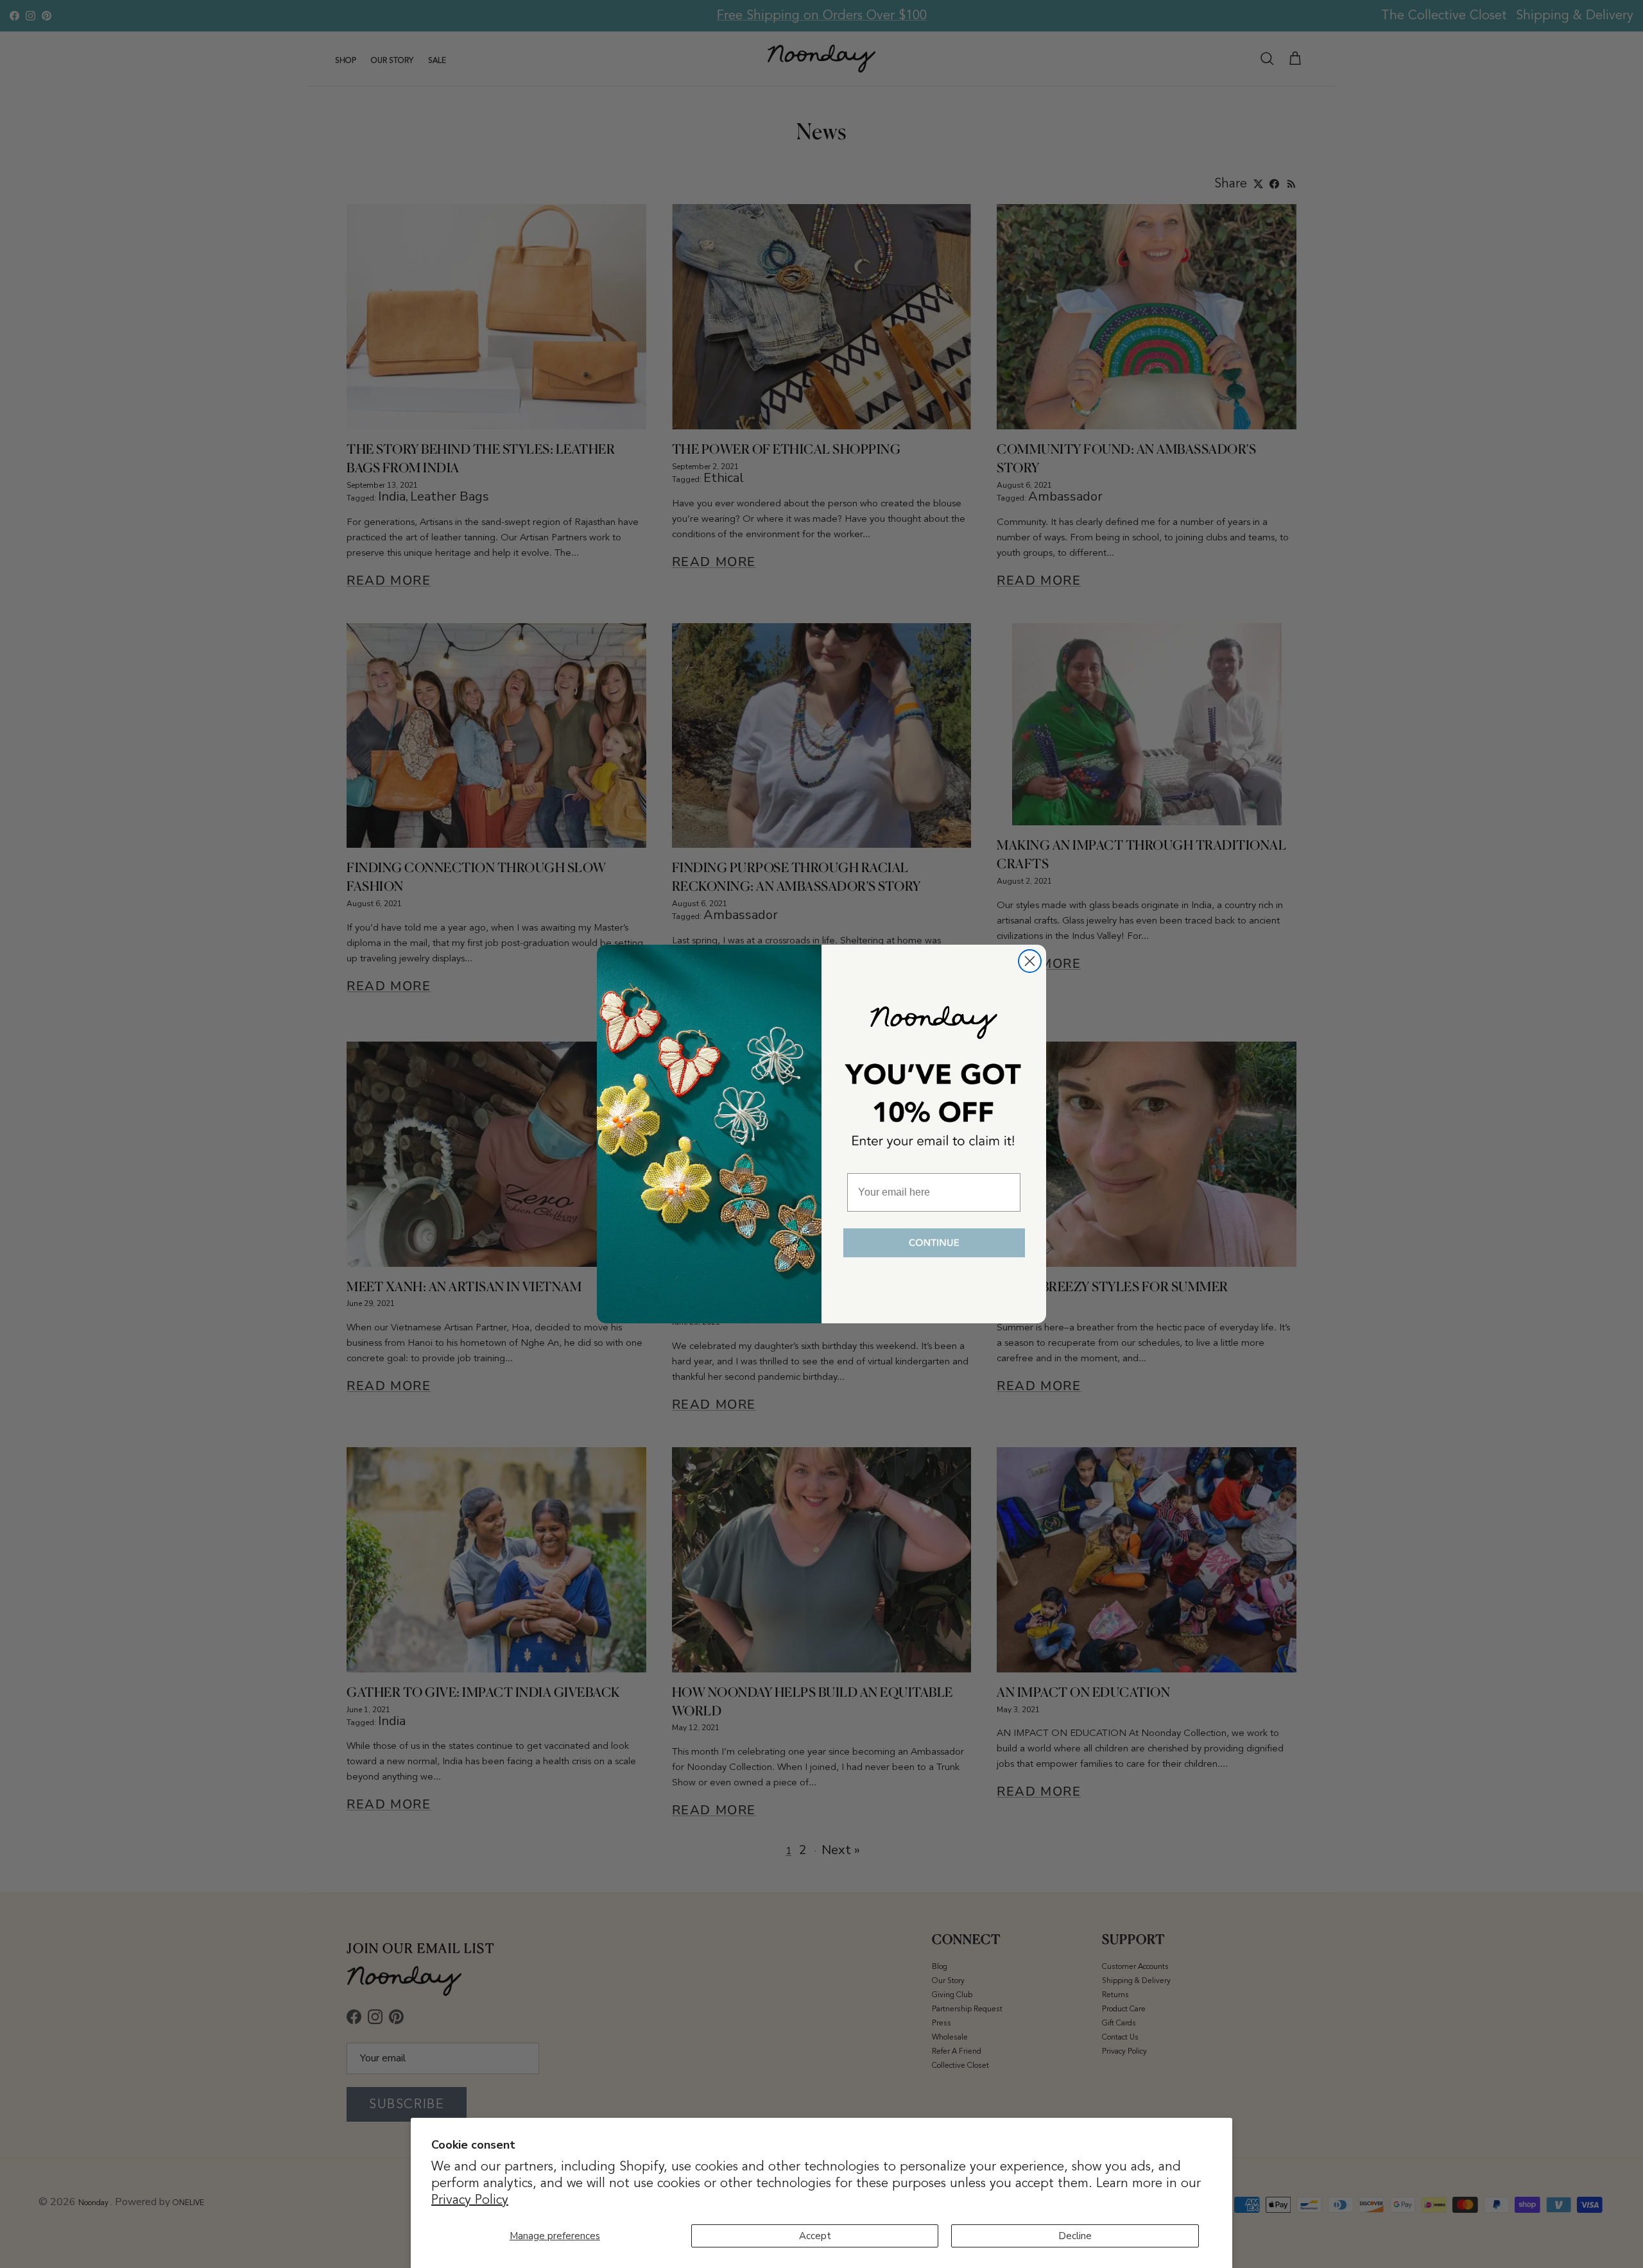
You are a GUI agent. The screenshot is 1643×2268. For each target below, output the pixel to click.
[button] (934, 1243)
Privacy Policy (470, 2200)
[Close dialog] (1030, 961)
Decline (1075, 2236)
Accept (815, 2236)
